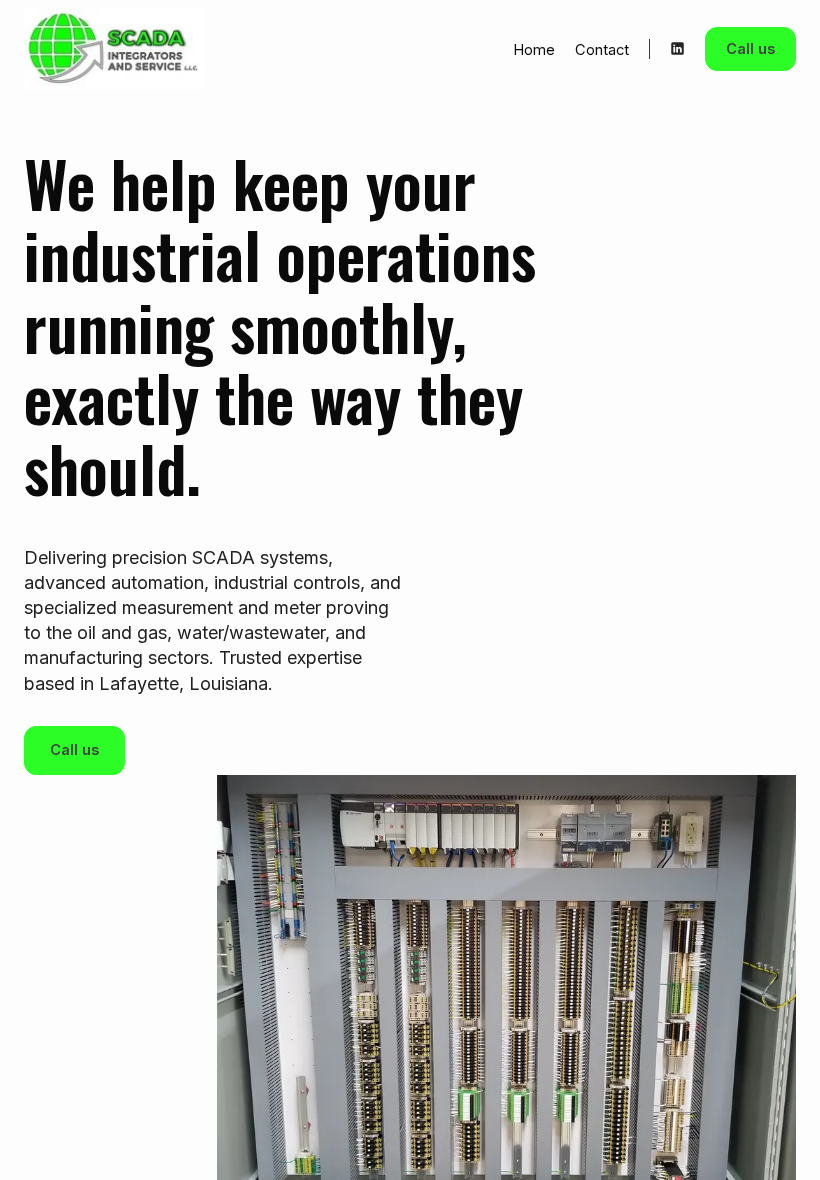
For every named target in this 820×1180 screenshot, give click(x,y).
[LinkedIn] (677, 48)
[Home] (88, 49)
